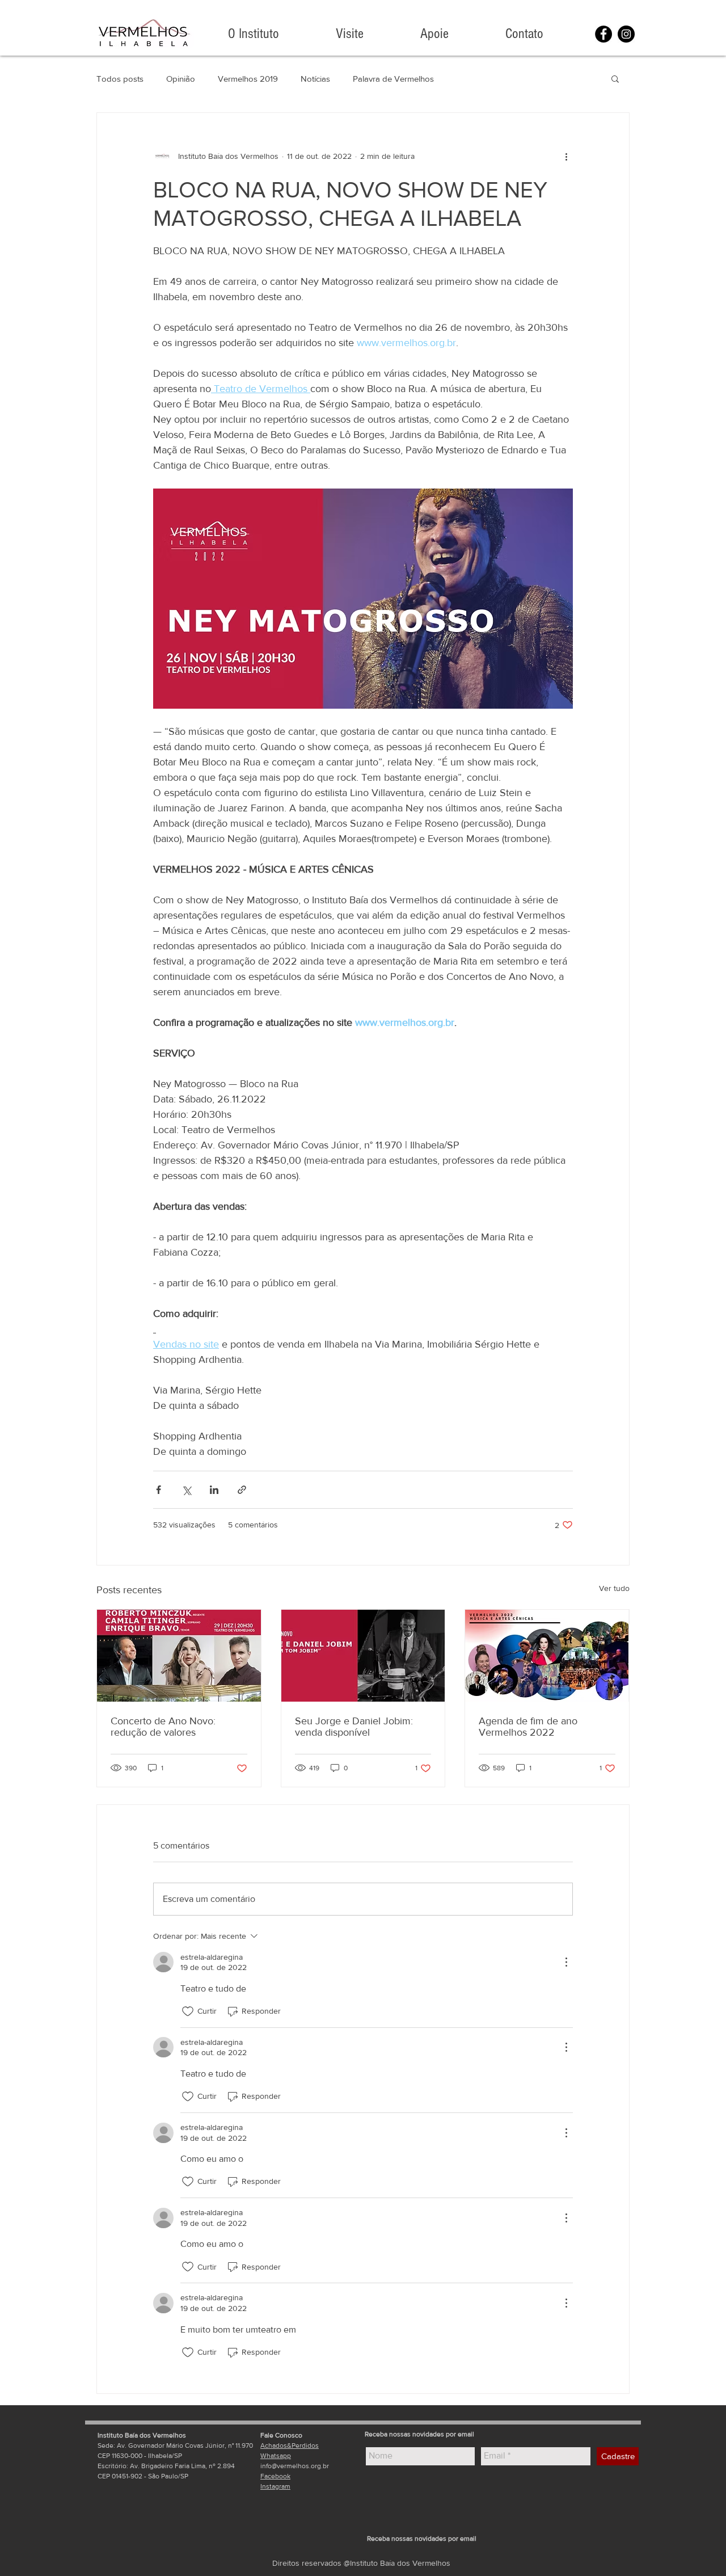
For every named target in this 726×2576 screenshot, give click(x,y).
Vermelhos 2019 (248, 79)
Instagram (275, 2486)
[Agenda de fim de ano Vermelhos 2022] (547, 1656)
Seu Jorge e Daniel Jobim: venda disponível (354, 1727)
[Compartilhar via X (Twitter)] (186, 1490)
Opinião (181, 79)
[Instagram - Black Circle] (626, 34)
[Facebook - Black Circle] (603, 34)
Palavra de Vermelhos (393, 79)
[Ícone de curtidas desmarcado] (188, 2011)
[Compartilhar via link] (242, 1490)
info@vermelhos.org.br (295, 2466)
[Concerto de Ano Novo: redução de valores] (179, 1656)
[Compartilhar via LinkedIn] (214, 1490)
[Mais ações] (566, 156)
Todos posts (120, 79)
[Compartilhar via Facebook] (159, 1490)
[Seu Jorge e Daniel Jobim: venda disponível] (363, 1656)
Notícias (315, 79)
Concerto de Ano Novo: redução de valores (163, 1727)
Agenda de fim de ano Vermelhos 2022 (528, 1727)
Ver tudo (614, 1588)
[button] (615, 78)
